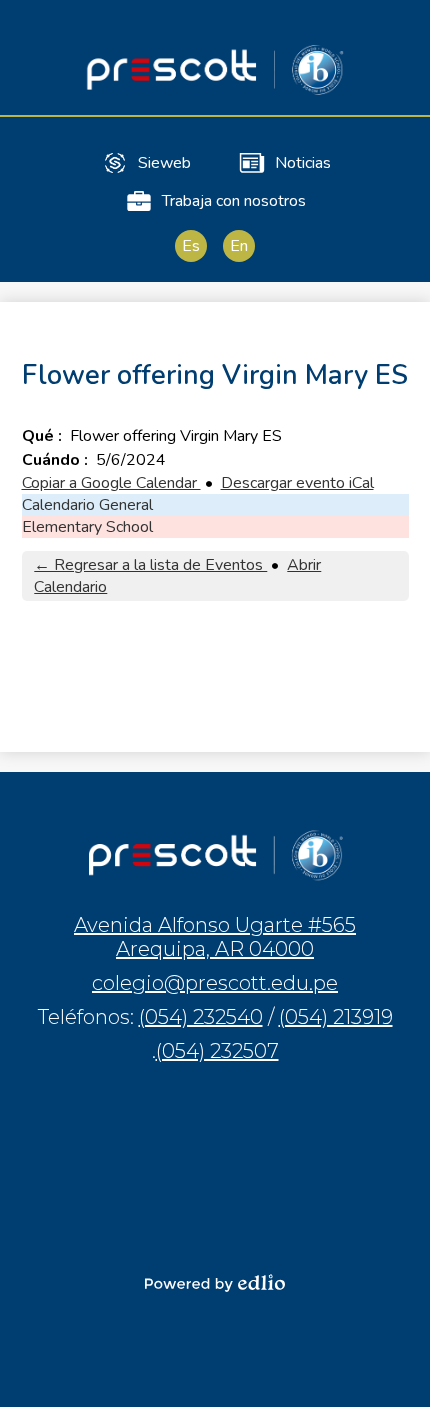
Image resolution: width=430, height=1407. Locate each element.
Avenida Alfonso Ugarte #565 (215, 937)
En (239, 246)
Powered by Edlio (215, 1283)
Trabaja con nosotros (234, 201)
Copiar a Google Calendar (111, 483)
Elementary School (87, 527)
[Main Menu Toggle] (398, 32)
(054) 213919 (336, 1017)
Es (191, 246)
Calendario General (87, 505)
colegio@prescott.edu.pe (215, 983)
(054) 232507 (217, 1051)
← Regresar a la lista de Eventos (150, 565)
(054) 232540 (201, 1017)
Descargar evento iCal (297, 483)
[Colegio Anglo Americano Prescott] (214, 69)
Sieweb (164, 163)
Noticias (303, 163)
